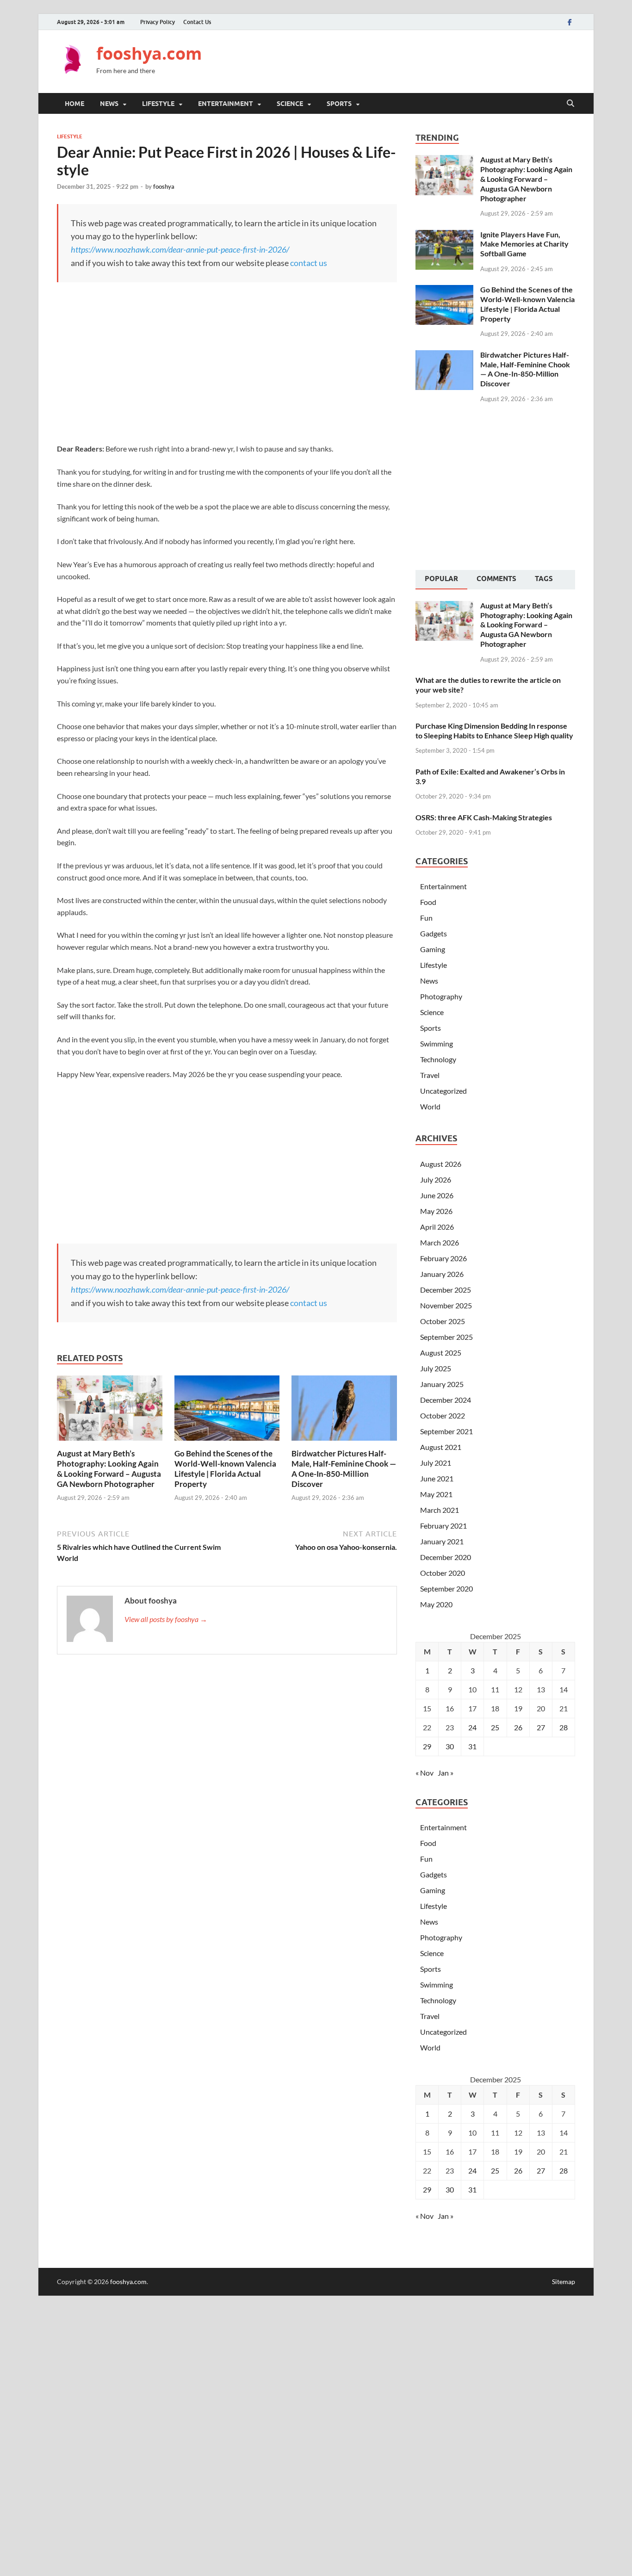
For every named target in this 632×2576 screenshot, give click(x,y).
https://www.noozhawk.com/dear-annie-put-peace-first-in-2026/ (180, 249)
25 (495, 1727)
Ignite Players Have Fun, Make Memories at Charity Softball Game (524, 244)
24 (472, 1727)
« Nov (424, 1773)
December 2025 (446, 1290)
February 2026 (443, 1258)
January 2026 (442, 1274)
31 (472, 1746)
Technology (438, 1059)
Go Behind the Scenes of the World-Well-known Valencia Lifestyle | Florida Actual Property (225, 1469)
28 (564, 1727)
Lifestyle (158, 104)
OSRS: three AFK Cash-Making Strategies (484, 817)
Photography (441, 996)
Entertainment (226, 104)
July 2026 (436, 1180)
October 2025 (443, 1321)
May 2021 (436, 1494)
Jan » (446, 1773)
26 (518, 1727)
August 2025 (441, 1353)
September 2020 (446, 1588)
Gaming (433, 949)
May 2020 (436, 1604)
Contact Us (197, 22)
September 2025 (446, 1337)
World (430, 1106)
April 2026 (437, 1227)
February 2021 (443, 1526)
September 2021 (446, 1431)
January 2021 (442, 1541)
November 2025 (446, 1305)
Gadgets (434, 933)
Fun (426, 918)
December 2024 (446, 1400)
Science (290, 104)
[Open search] (570, 104)
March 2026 (440, 1242)
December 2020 (446, 1557)
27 (541, 1727)
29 (427, 1746)
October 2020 (443, 1573)
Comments (496, 579)
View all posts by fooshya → (166, 1619)
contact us (309, 263)
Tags (544, 579)
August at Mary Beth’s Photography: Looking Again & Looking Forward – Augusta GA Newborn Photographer (109, 1469)
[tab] (441, 580)
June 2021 (437, 1478)
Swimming (437, 1043)
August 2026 (441, 1164)
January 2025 (442, 1384)
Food (428, 902)
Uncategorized (443, 1091)
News (109, 104)
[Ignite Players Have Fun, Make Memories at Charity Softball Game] (444, 235)
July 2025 (436, 1368)
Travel (430, 1075)
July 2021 (436, 1463)
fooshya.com (149, 53)
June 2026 (437, 1195)
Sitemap (564, 2282)
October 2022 (443, 1415)
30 (450, 1746)
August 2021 (441, 1447)
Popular (441, 579)
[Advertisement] (407, 60)
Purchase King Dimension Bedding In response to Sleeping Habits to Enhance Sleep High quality (494, 731)
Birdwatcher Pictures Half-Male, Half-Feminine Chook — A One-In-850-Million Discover (344, 1469)
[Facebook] (570, 22)
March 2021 (440, 1510)
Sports (339, 104)
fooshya (164, 186)
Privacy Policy (158, 22)
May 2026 (436, 1211)
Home (74, 104)
